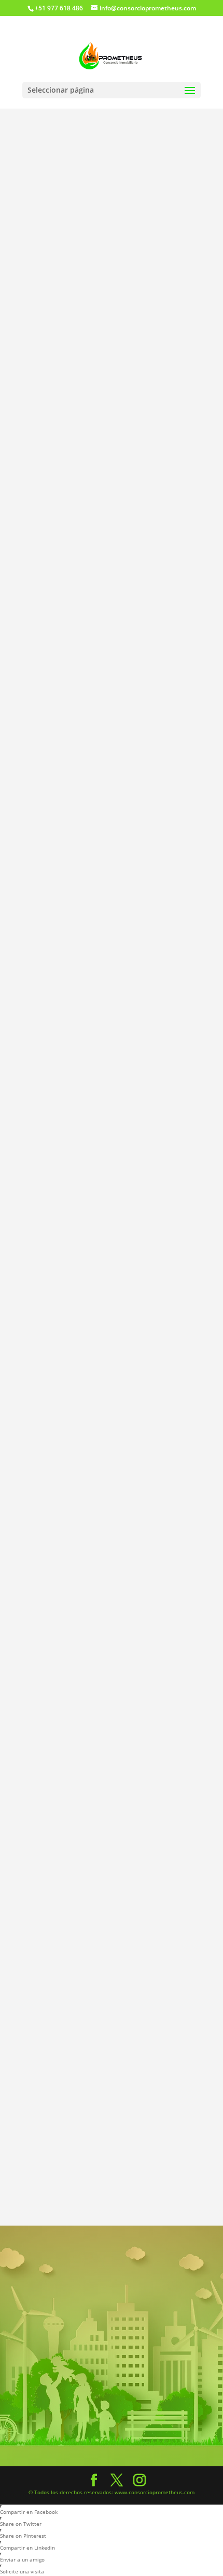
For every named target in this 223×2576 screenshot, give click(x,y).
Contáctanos (112, 2416)
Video (57, 342)
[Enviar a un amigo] (60, 1645)
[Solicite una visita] (87, 1645)
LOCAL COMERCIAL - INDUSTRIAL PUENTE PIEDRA (95, 1870)
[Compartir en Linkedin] (141, 1618)
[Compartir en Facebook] (60, 1618)
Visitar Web (130, 1741)
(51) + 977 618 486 (143, 1754)
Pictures (61, 314)
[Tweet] (87, 1618)
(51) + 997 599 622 (143, 1767)
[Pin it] (114, 1618)
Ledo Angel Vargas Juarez (137, 1720)
